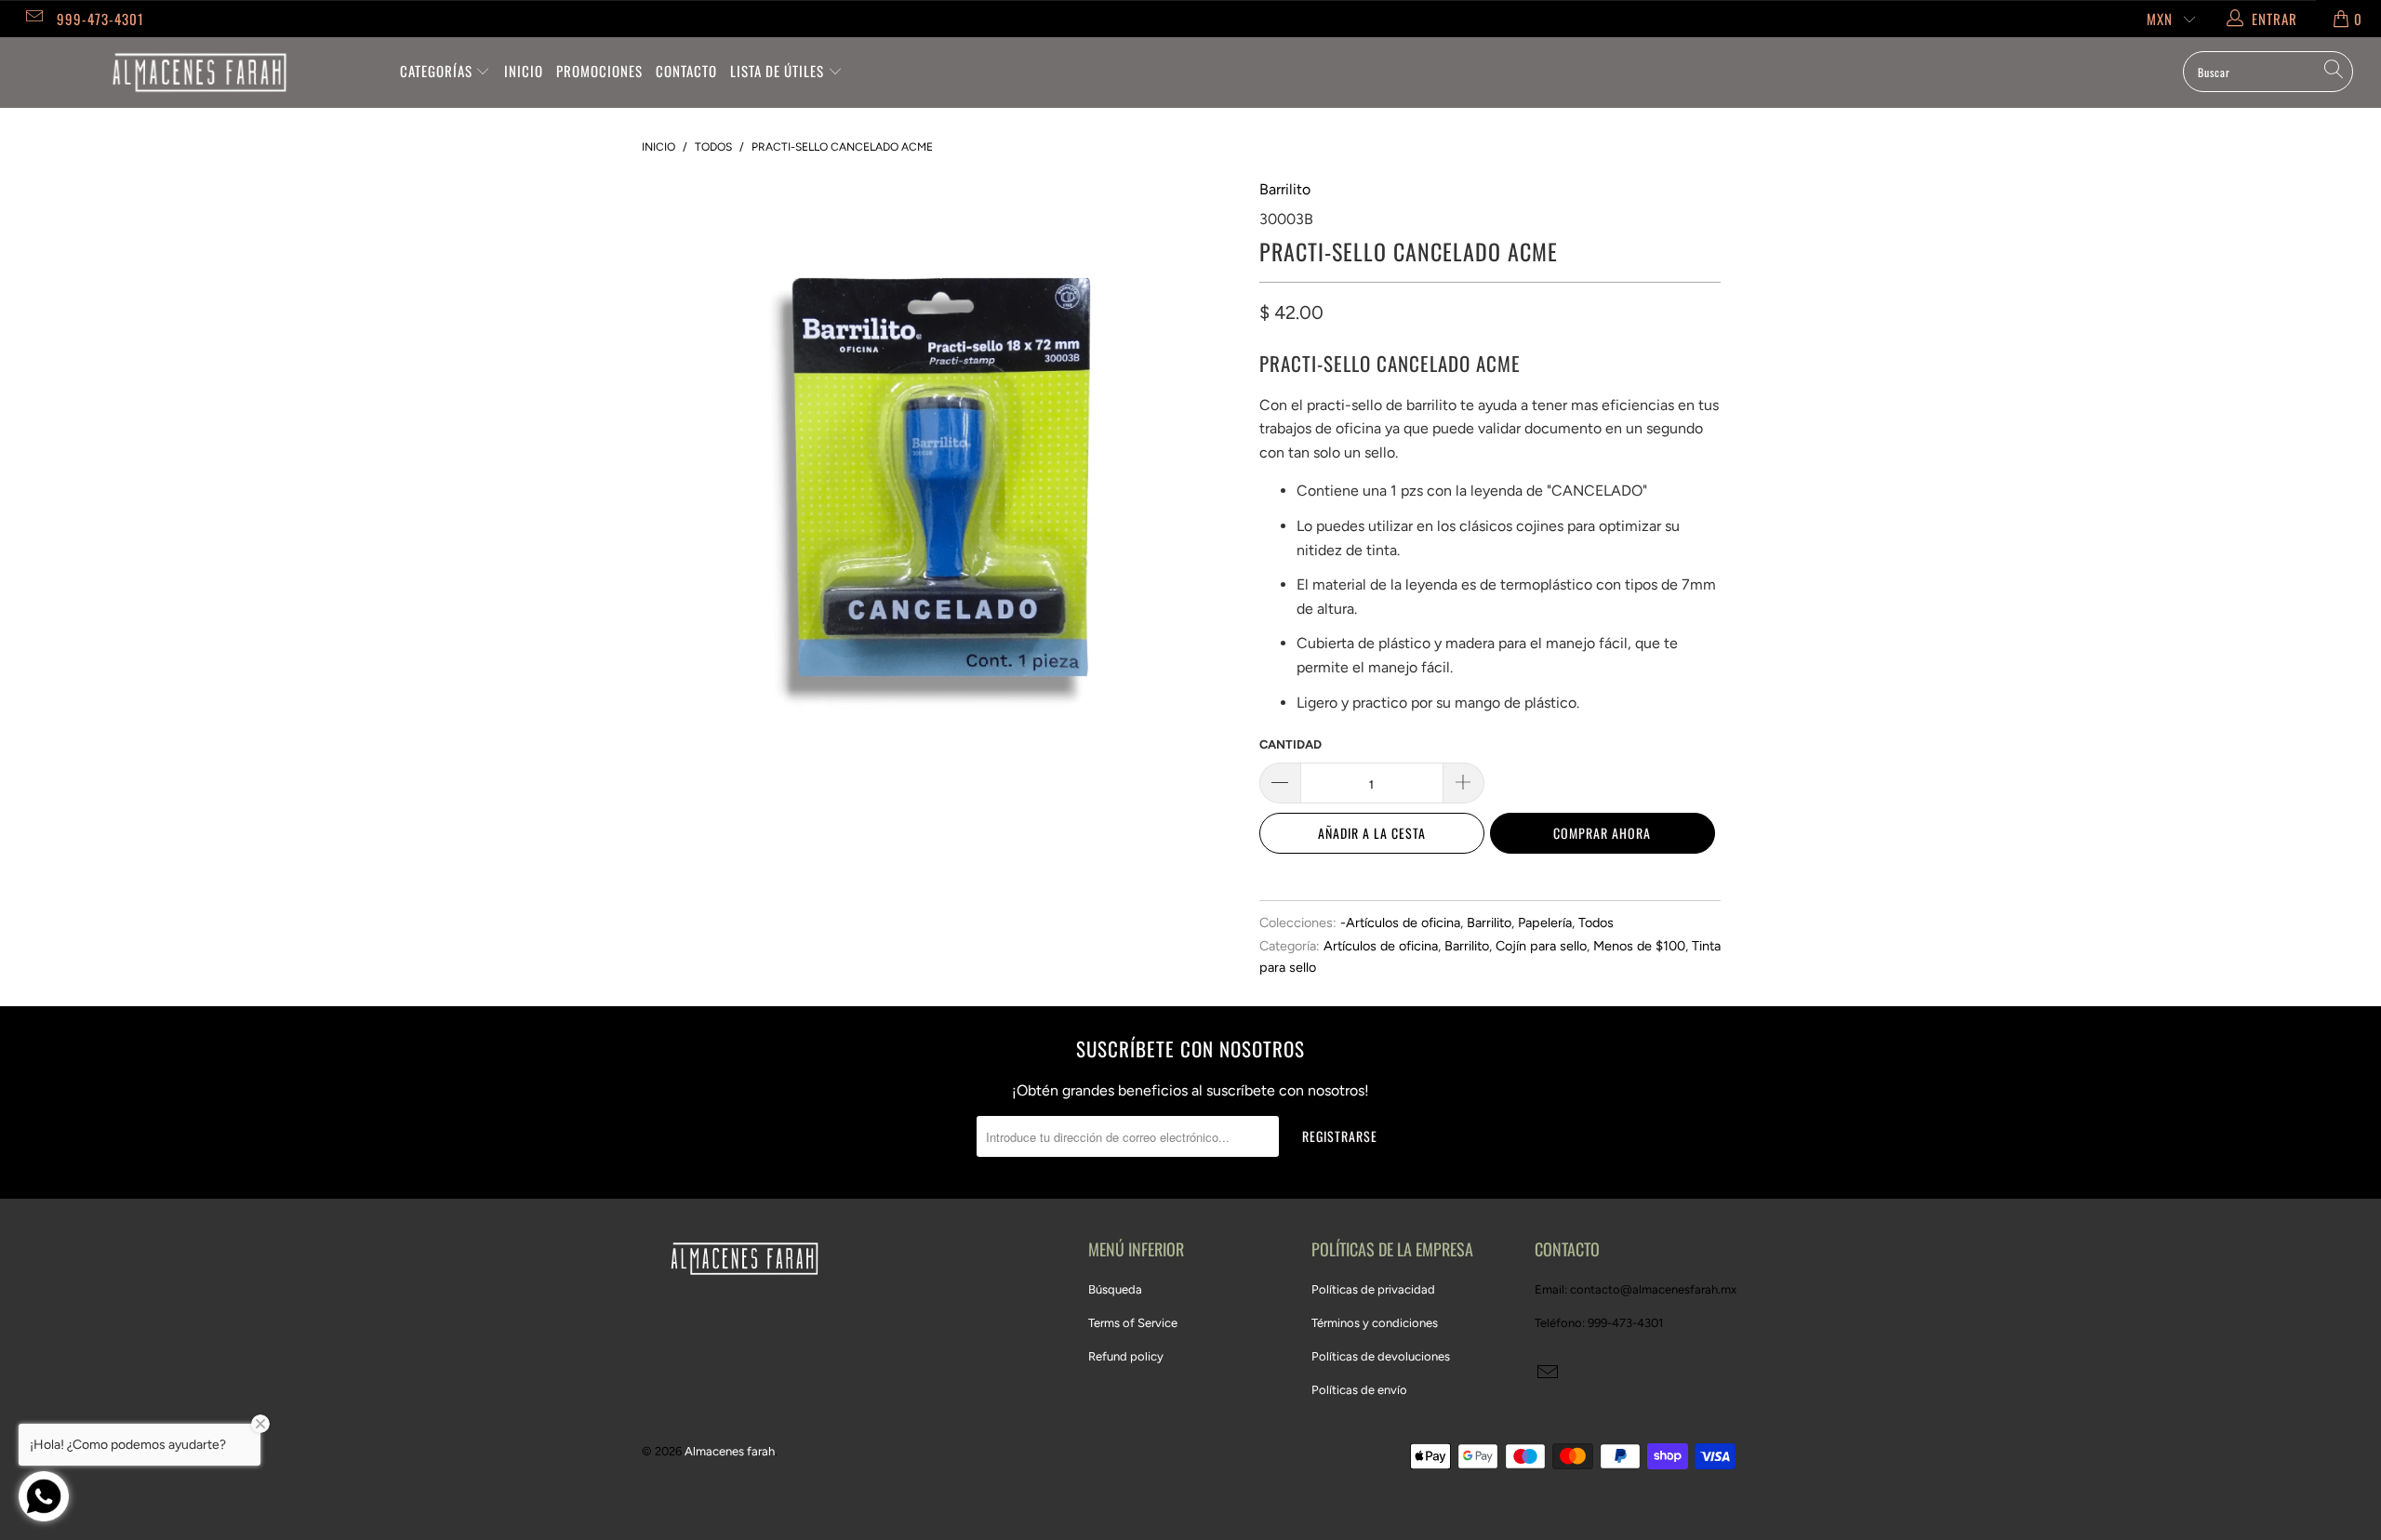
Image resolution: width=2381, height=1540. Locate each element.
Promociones (599, 71)
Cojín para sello (1541, 946)
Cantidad (1290, 744)
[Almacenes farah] (200, 73)
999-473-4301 (100, 19)
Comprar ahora (1602, 833)
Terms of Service (1133, 1323)
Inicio (524, 71)
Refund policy (1126, 1356)
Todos (1596, 923)
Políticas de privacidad (1373, 1289)
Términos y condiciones (1375, 1323)
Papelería (1545, 923)
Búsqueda (1115, 1289)
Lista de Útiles (779, 71)
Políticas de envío (1359, 1390)
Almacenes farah (730, 1451)
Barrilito (1285, 189)
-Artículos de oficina (1400, 923)
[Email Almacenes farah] (33, 19)
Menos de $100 (1639, 946)
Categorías (438, 71)
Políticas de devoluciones (1381, 1356)
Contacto (686, 71)
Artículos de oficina (1381, 946)
